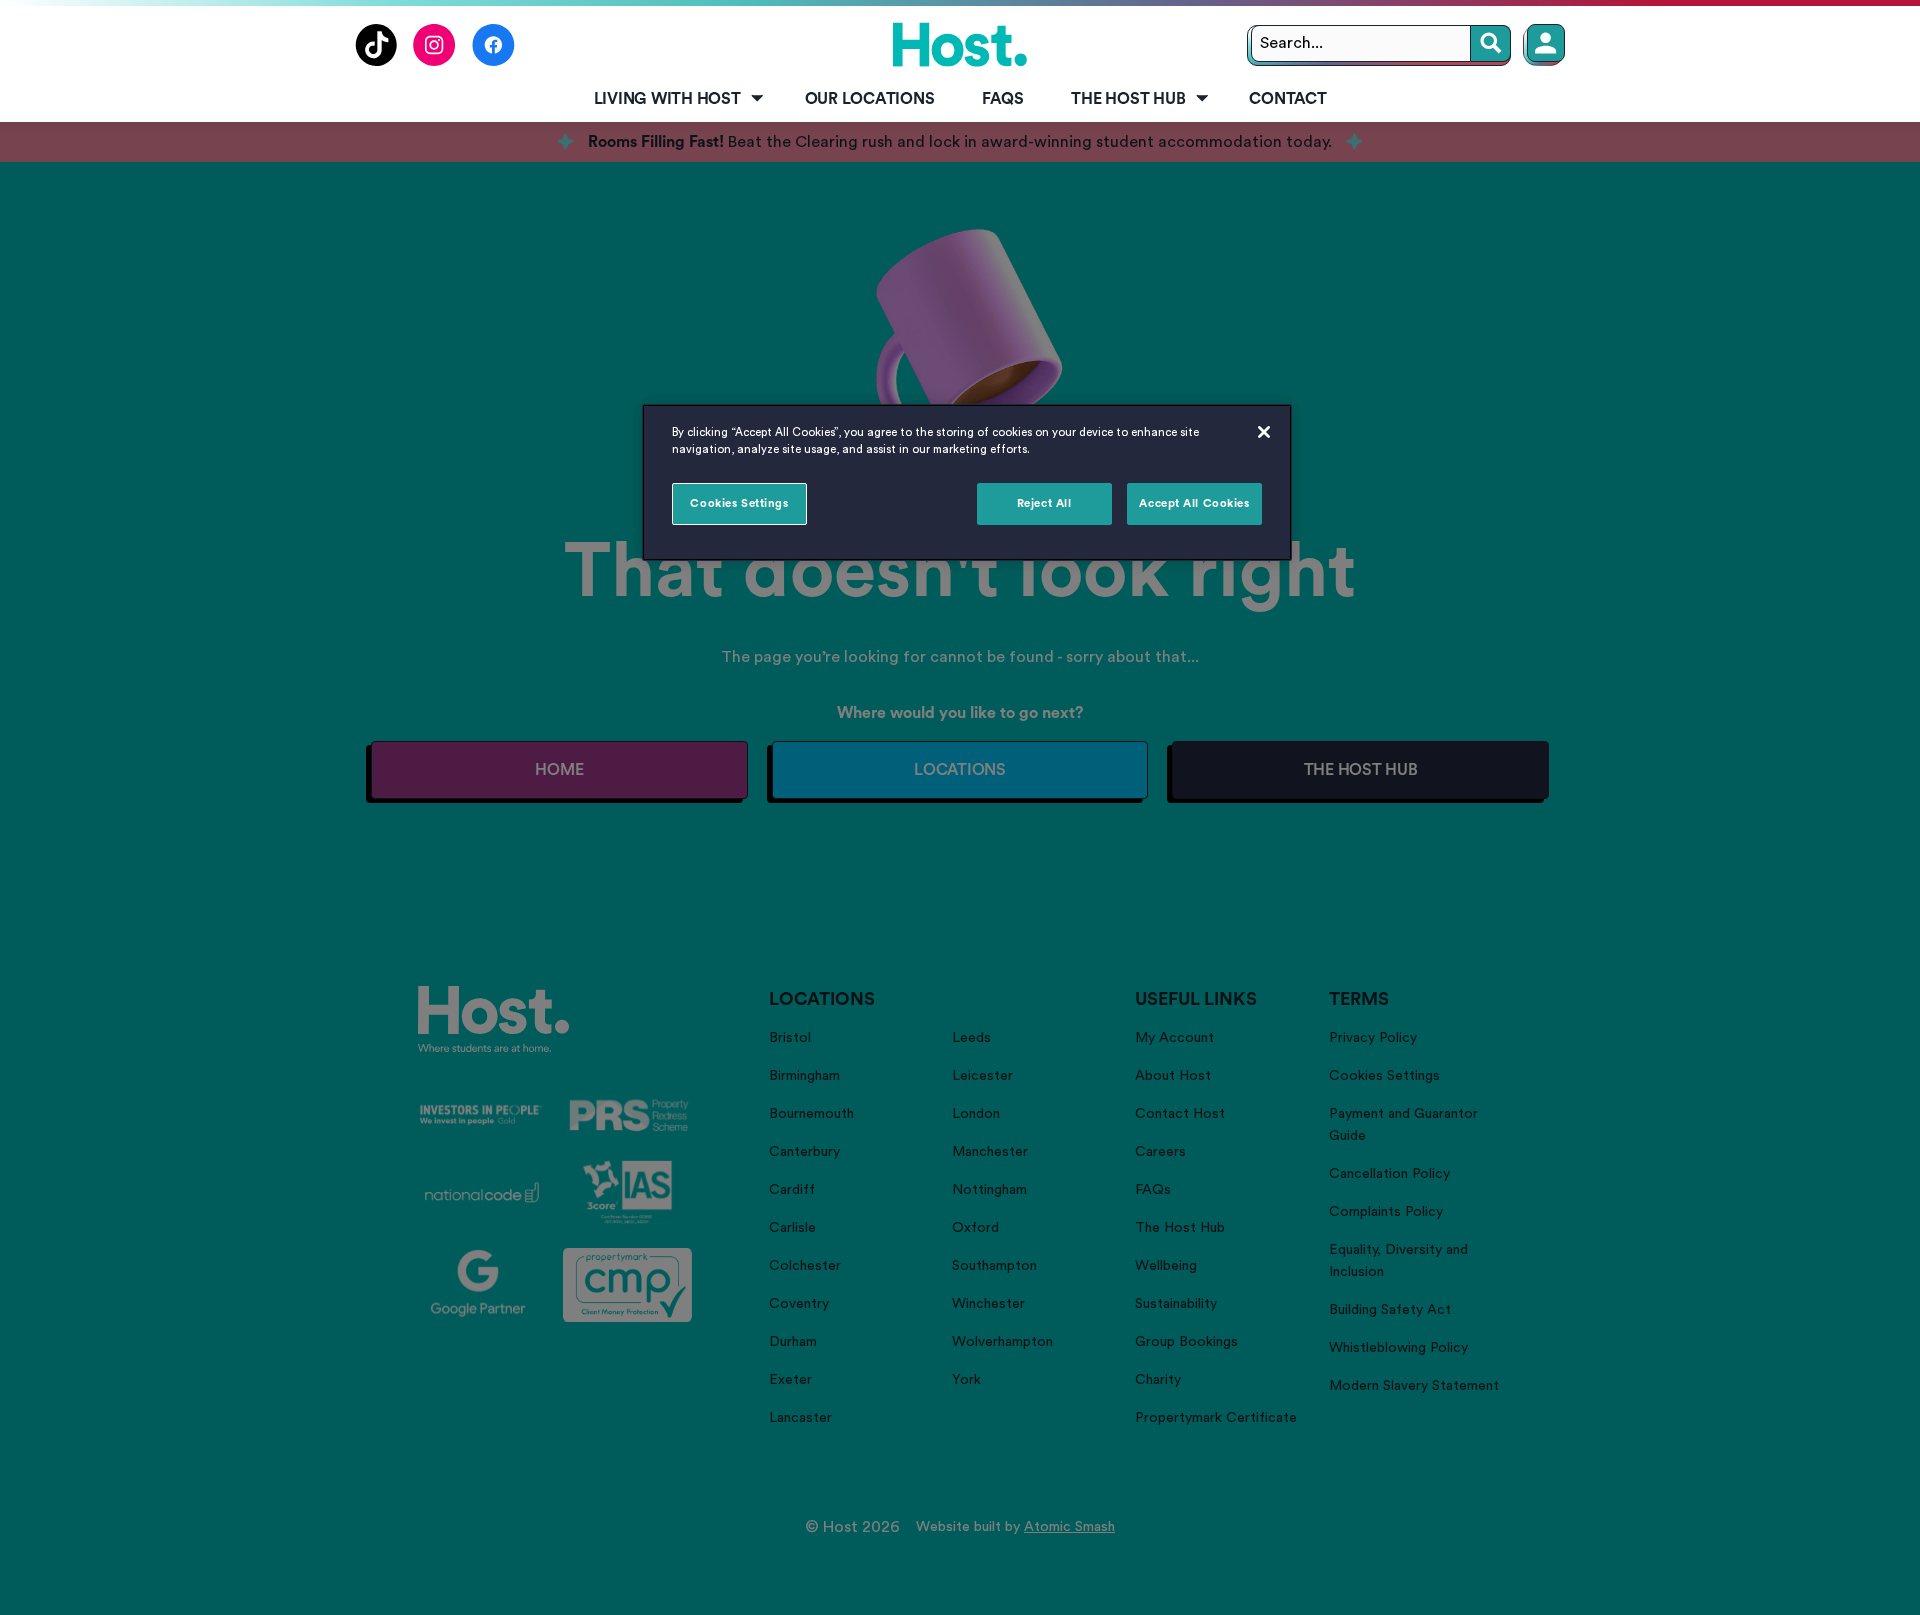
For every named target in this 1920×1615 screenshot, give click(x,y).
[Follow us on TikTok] (376, 61)
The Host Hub (1128, 99)
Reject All (1044, 503)
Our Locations (870, 99)
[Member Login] (1546, 43)
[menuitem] (675, 100)
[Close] (1264, 432)
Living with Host (667, 99)
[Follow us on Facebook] (493, 61)
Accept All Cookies (1194, 503)
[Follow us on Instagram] (434, 61)
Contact (1287, 99)
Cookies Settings (739, 503)
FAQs (1002, 99)
